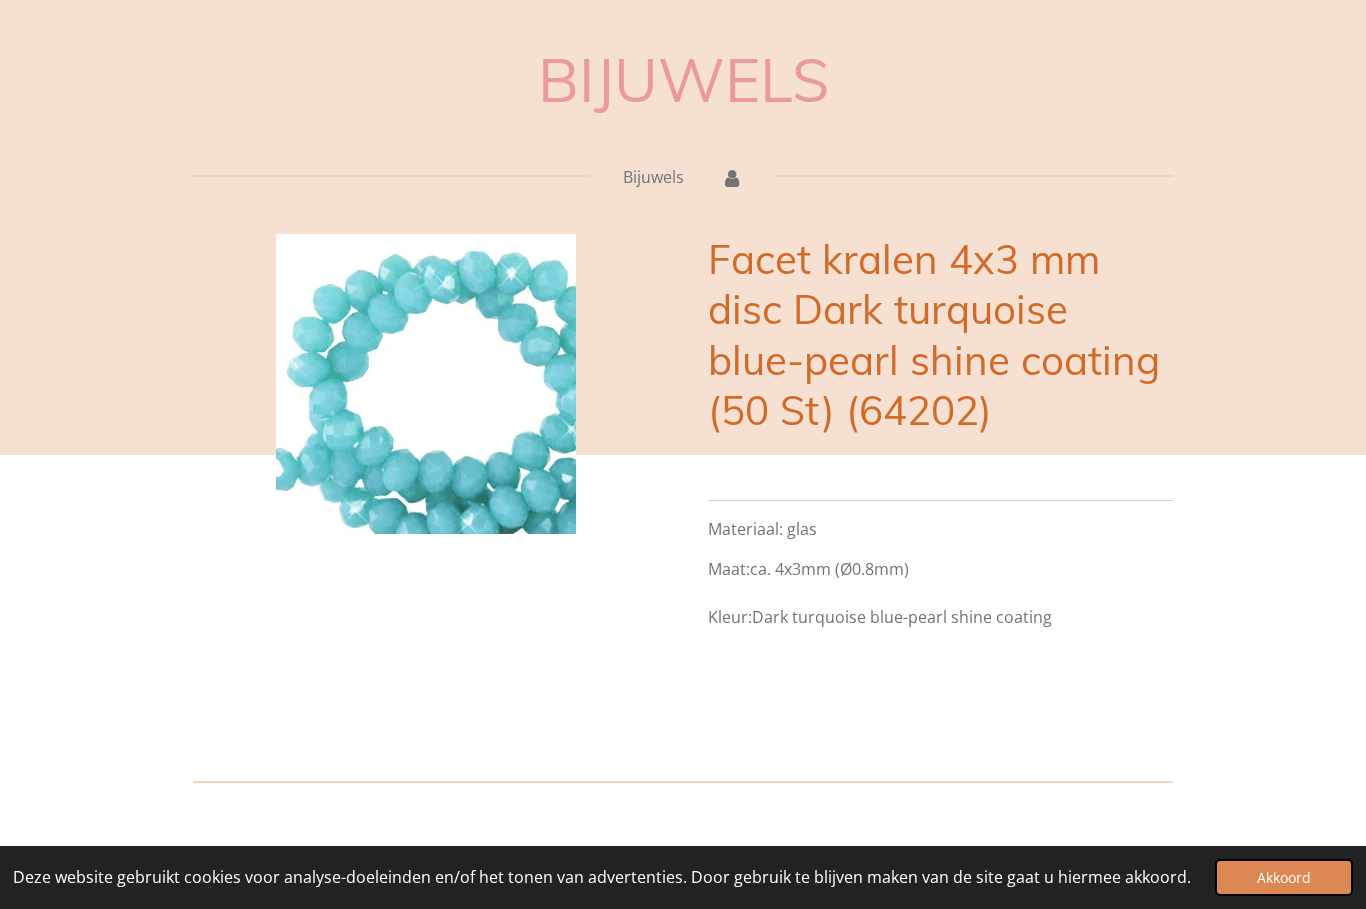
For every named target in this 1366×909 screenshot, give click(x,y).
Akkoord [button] (1284, 877)
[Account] (731, 177)
